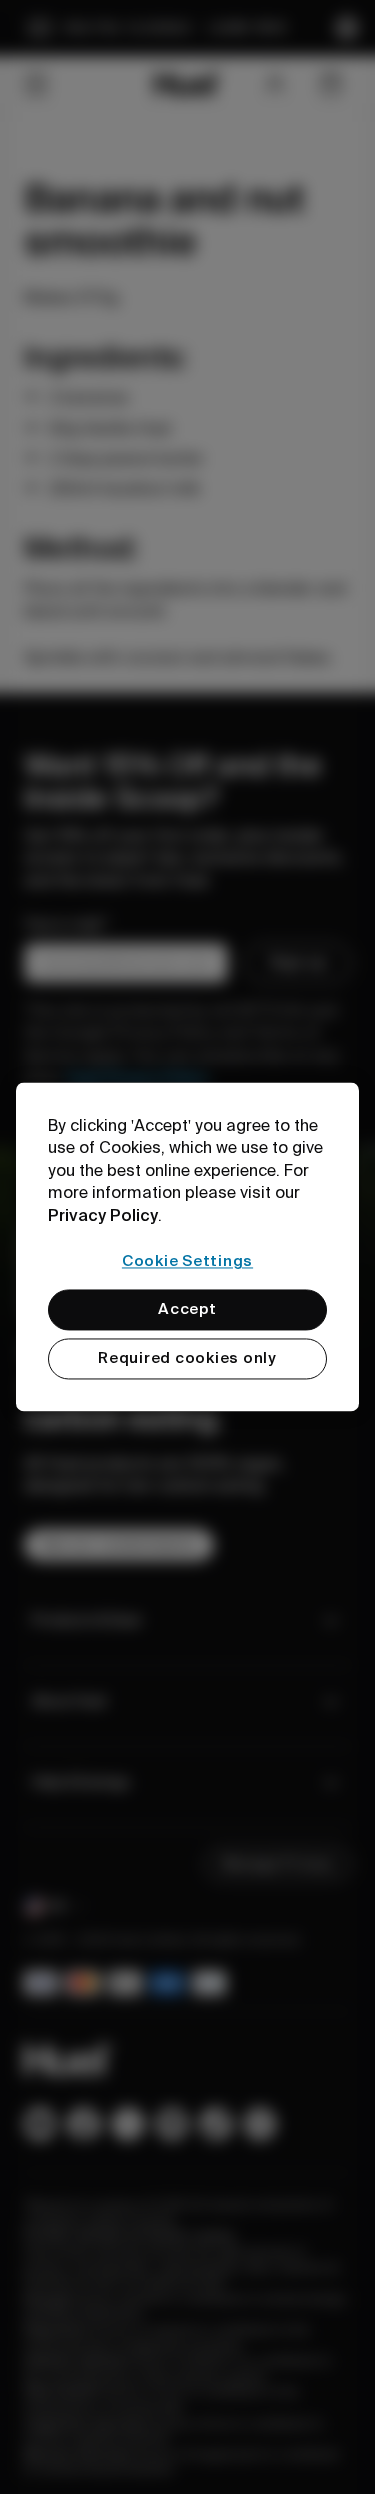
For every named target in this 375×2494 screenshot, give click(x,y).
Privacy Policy (103, 1215)
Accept (187, 1310)
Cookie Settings (187, 1261)
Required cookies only (187, 1359)
